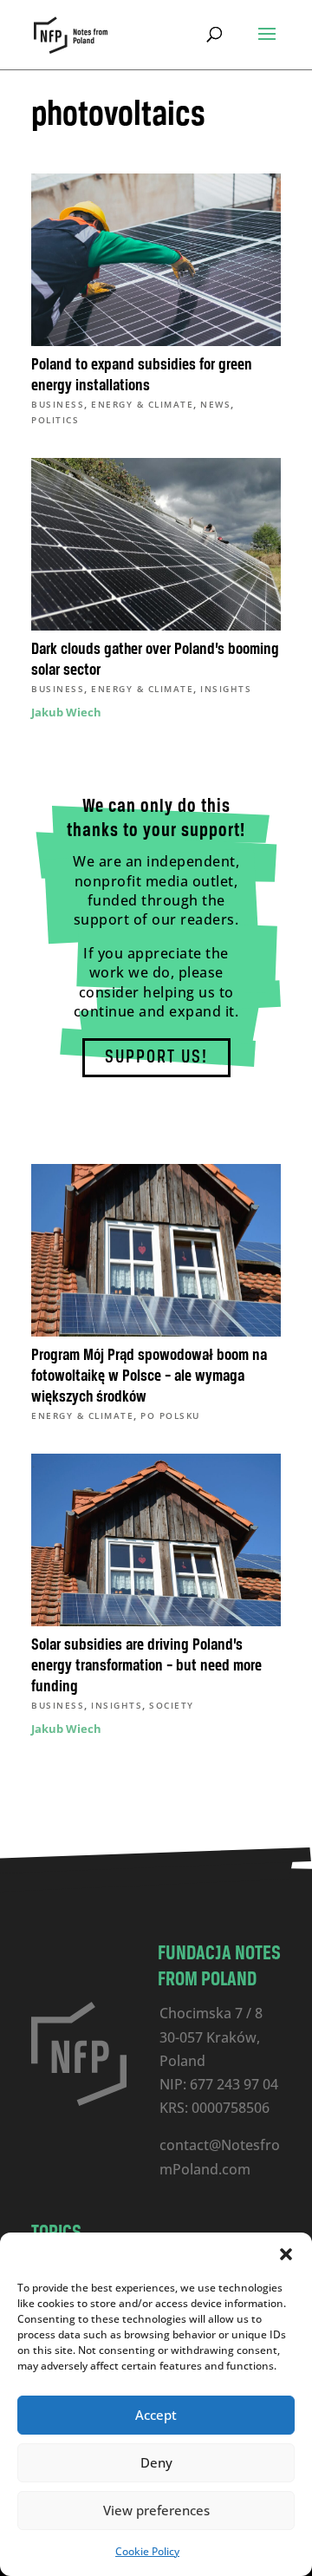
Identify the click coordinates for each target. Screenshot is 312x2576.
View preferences (156, 2510)
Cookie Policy (147, 2551)
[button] (286, 2254)
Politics (55, 420)
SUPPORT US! (156, 1058)
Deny (156, 2462)
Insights (226, 689)
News (215, 404)
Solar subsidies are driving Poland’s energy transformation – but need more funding (146, 1666)
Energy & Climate (142, 404)
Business (58, 404)
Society (172, 1705)
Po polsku (170, 1415)
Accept (156, 2415)
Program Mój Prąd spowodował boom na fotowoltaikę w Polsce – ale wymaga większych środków (149, 1376)
